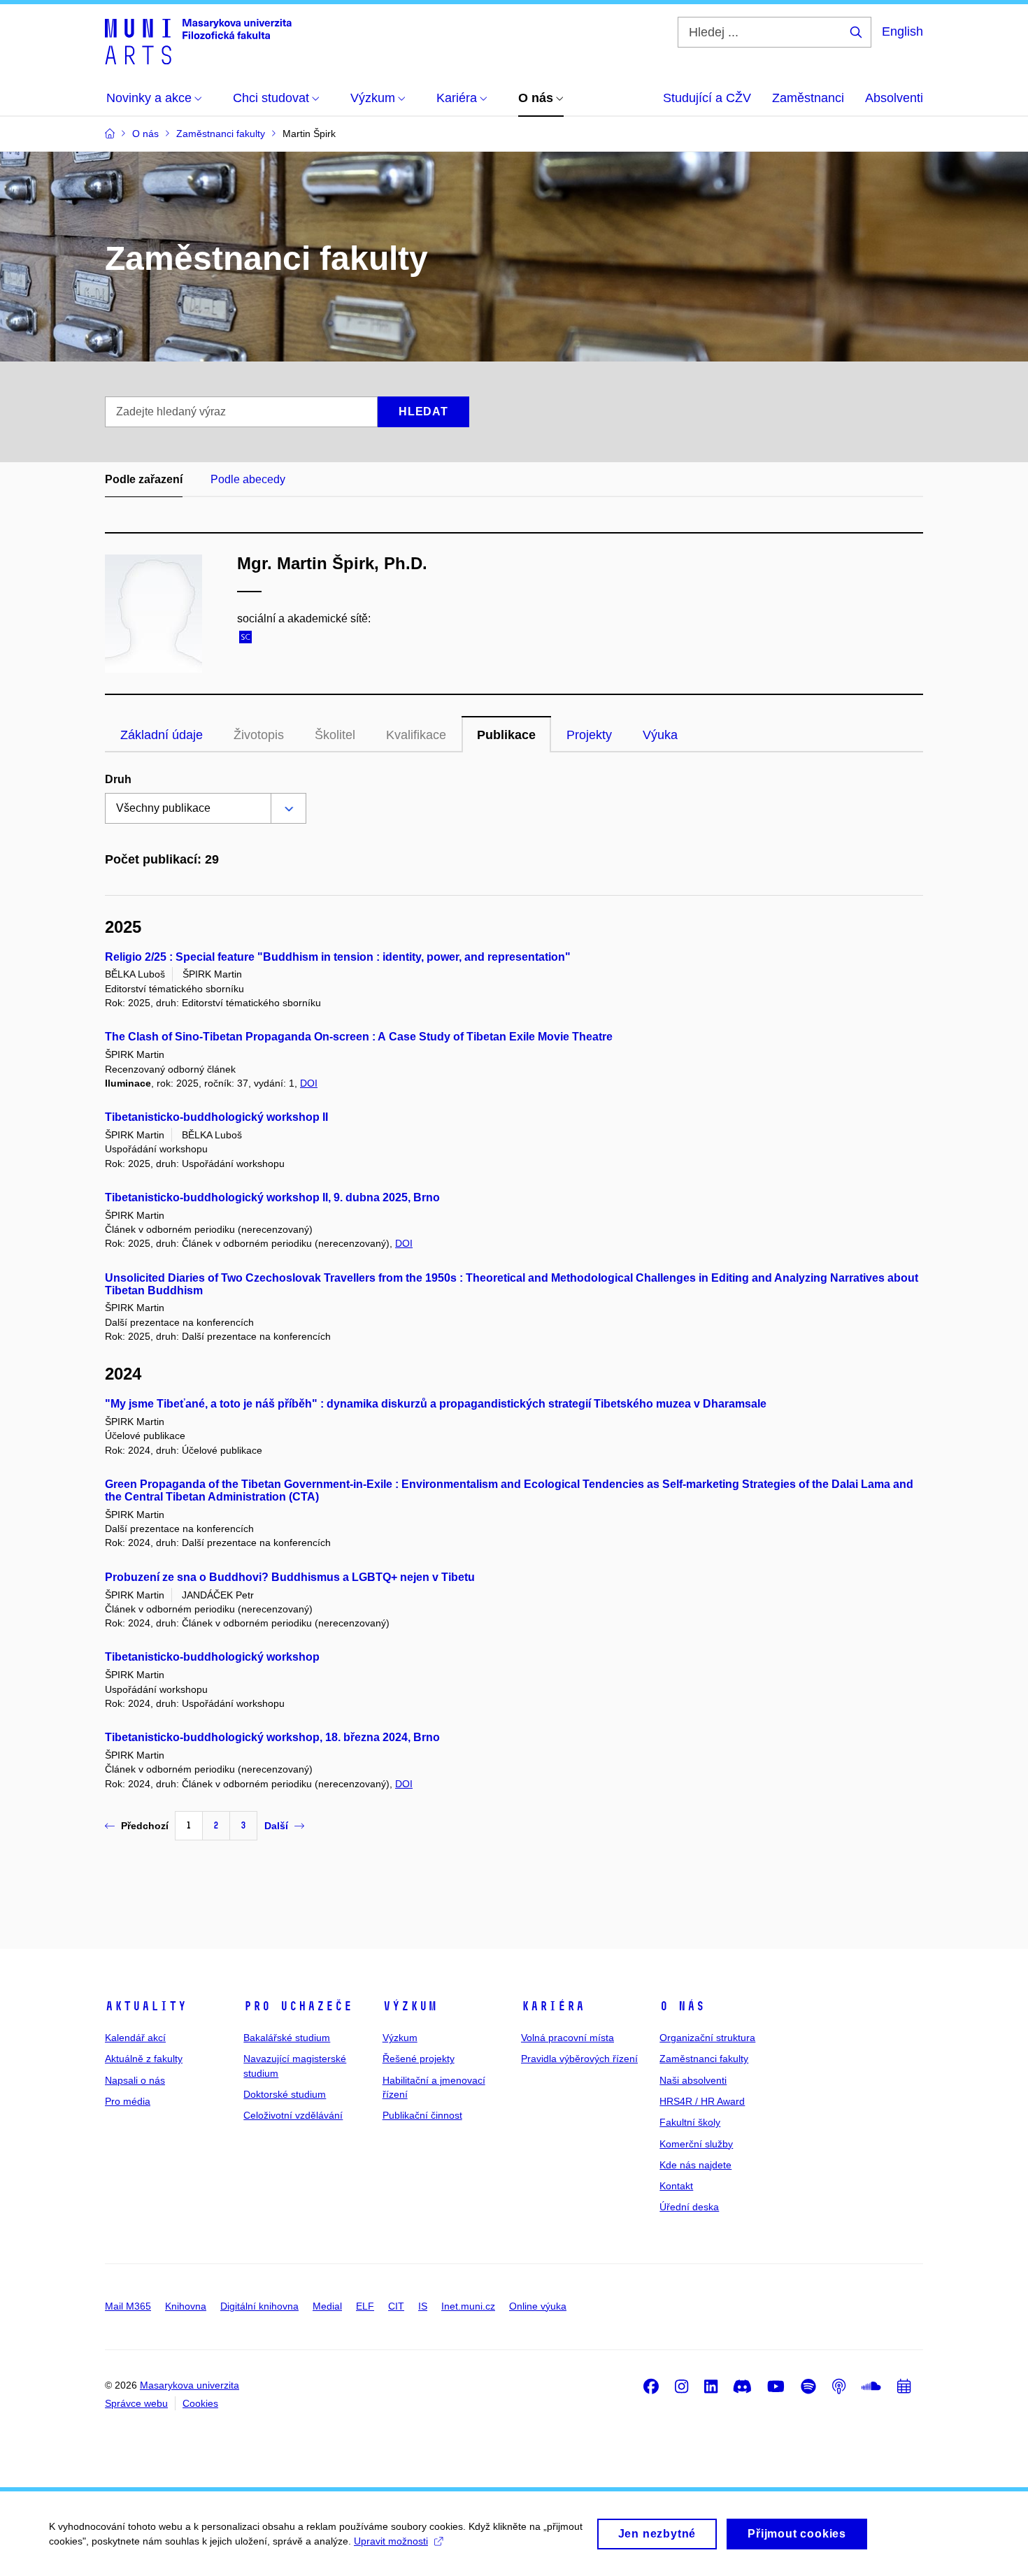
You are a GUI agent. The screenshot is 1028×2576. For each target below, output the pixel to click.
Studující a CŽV (707, 98)
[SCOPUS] (249, 639)
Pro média (128, 2101)
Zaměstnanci (808, 98)
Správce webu (136, 2403)
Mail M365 (128, 2306)
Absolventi (894, 98)
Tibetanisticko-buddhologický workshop (212, 1657)
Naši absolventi (693, 2080)
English (902, 31)
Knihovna (186, 2306)
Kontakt (676, 2186)
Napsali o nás (135, 2080)
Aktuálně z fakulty (144, 2059)
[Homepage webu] (198, 41)
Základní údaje (162, 735)
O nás (682, 2006)
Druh (118, 779)
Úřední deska (689, 2207)
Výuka (660, 735)
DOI (309, 1083)
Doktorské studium (285, 2094)
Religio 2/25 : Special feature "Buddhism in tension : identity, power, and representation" (338, 957)
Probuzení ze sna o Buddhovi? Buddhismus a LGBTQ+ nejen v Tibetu (290, 1577)
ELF (365, 2306)
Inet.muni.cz (468, 2306)
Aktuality (146, 2006)
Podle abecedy (248, 479)
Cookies (200, 2403)
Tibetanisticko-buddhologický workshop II (216, 1117)
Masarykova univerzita (190, 2385)
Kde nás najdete (695, 2165)
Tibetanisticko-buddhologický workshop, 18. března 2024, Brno (272, 1737)
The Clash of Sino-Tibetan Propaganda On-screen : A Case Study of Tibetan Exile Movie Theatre (359, 1037)
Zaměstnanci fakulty (704, 2059)
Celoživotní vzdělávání (293, 2115)
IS (423, 2306)
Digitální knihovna (259, 2306)
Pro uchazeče (298, 2006)
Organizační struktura (707, 2038)
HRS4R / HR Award (702, 2101)
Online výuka (538, 2306)
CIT (396, 2306)
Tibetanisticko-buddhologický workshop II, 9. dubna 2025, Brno (272, 1197)
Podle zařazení (144, 479)
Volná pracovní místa (567, 2038)
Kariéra (553, 2006)
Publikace (506, 735)
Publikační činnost (422, 2115)
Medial (327, 2306)
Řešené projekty (419, 2059)
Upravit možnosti (391, 2541)
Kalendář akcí (135, 2038)
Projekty (589, 735)
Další (276, 1826)
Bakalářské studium (287, 2038)
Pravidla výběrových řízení (579, 2059)
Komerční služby (696, 2144)
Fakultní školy (690, 2122)
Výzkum (410, 2006)
